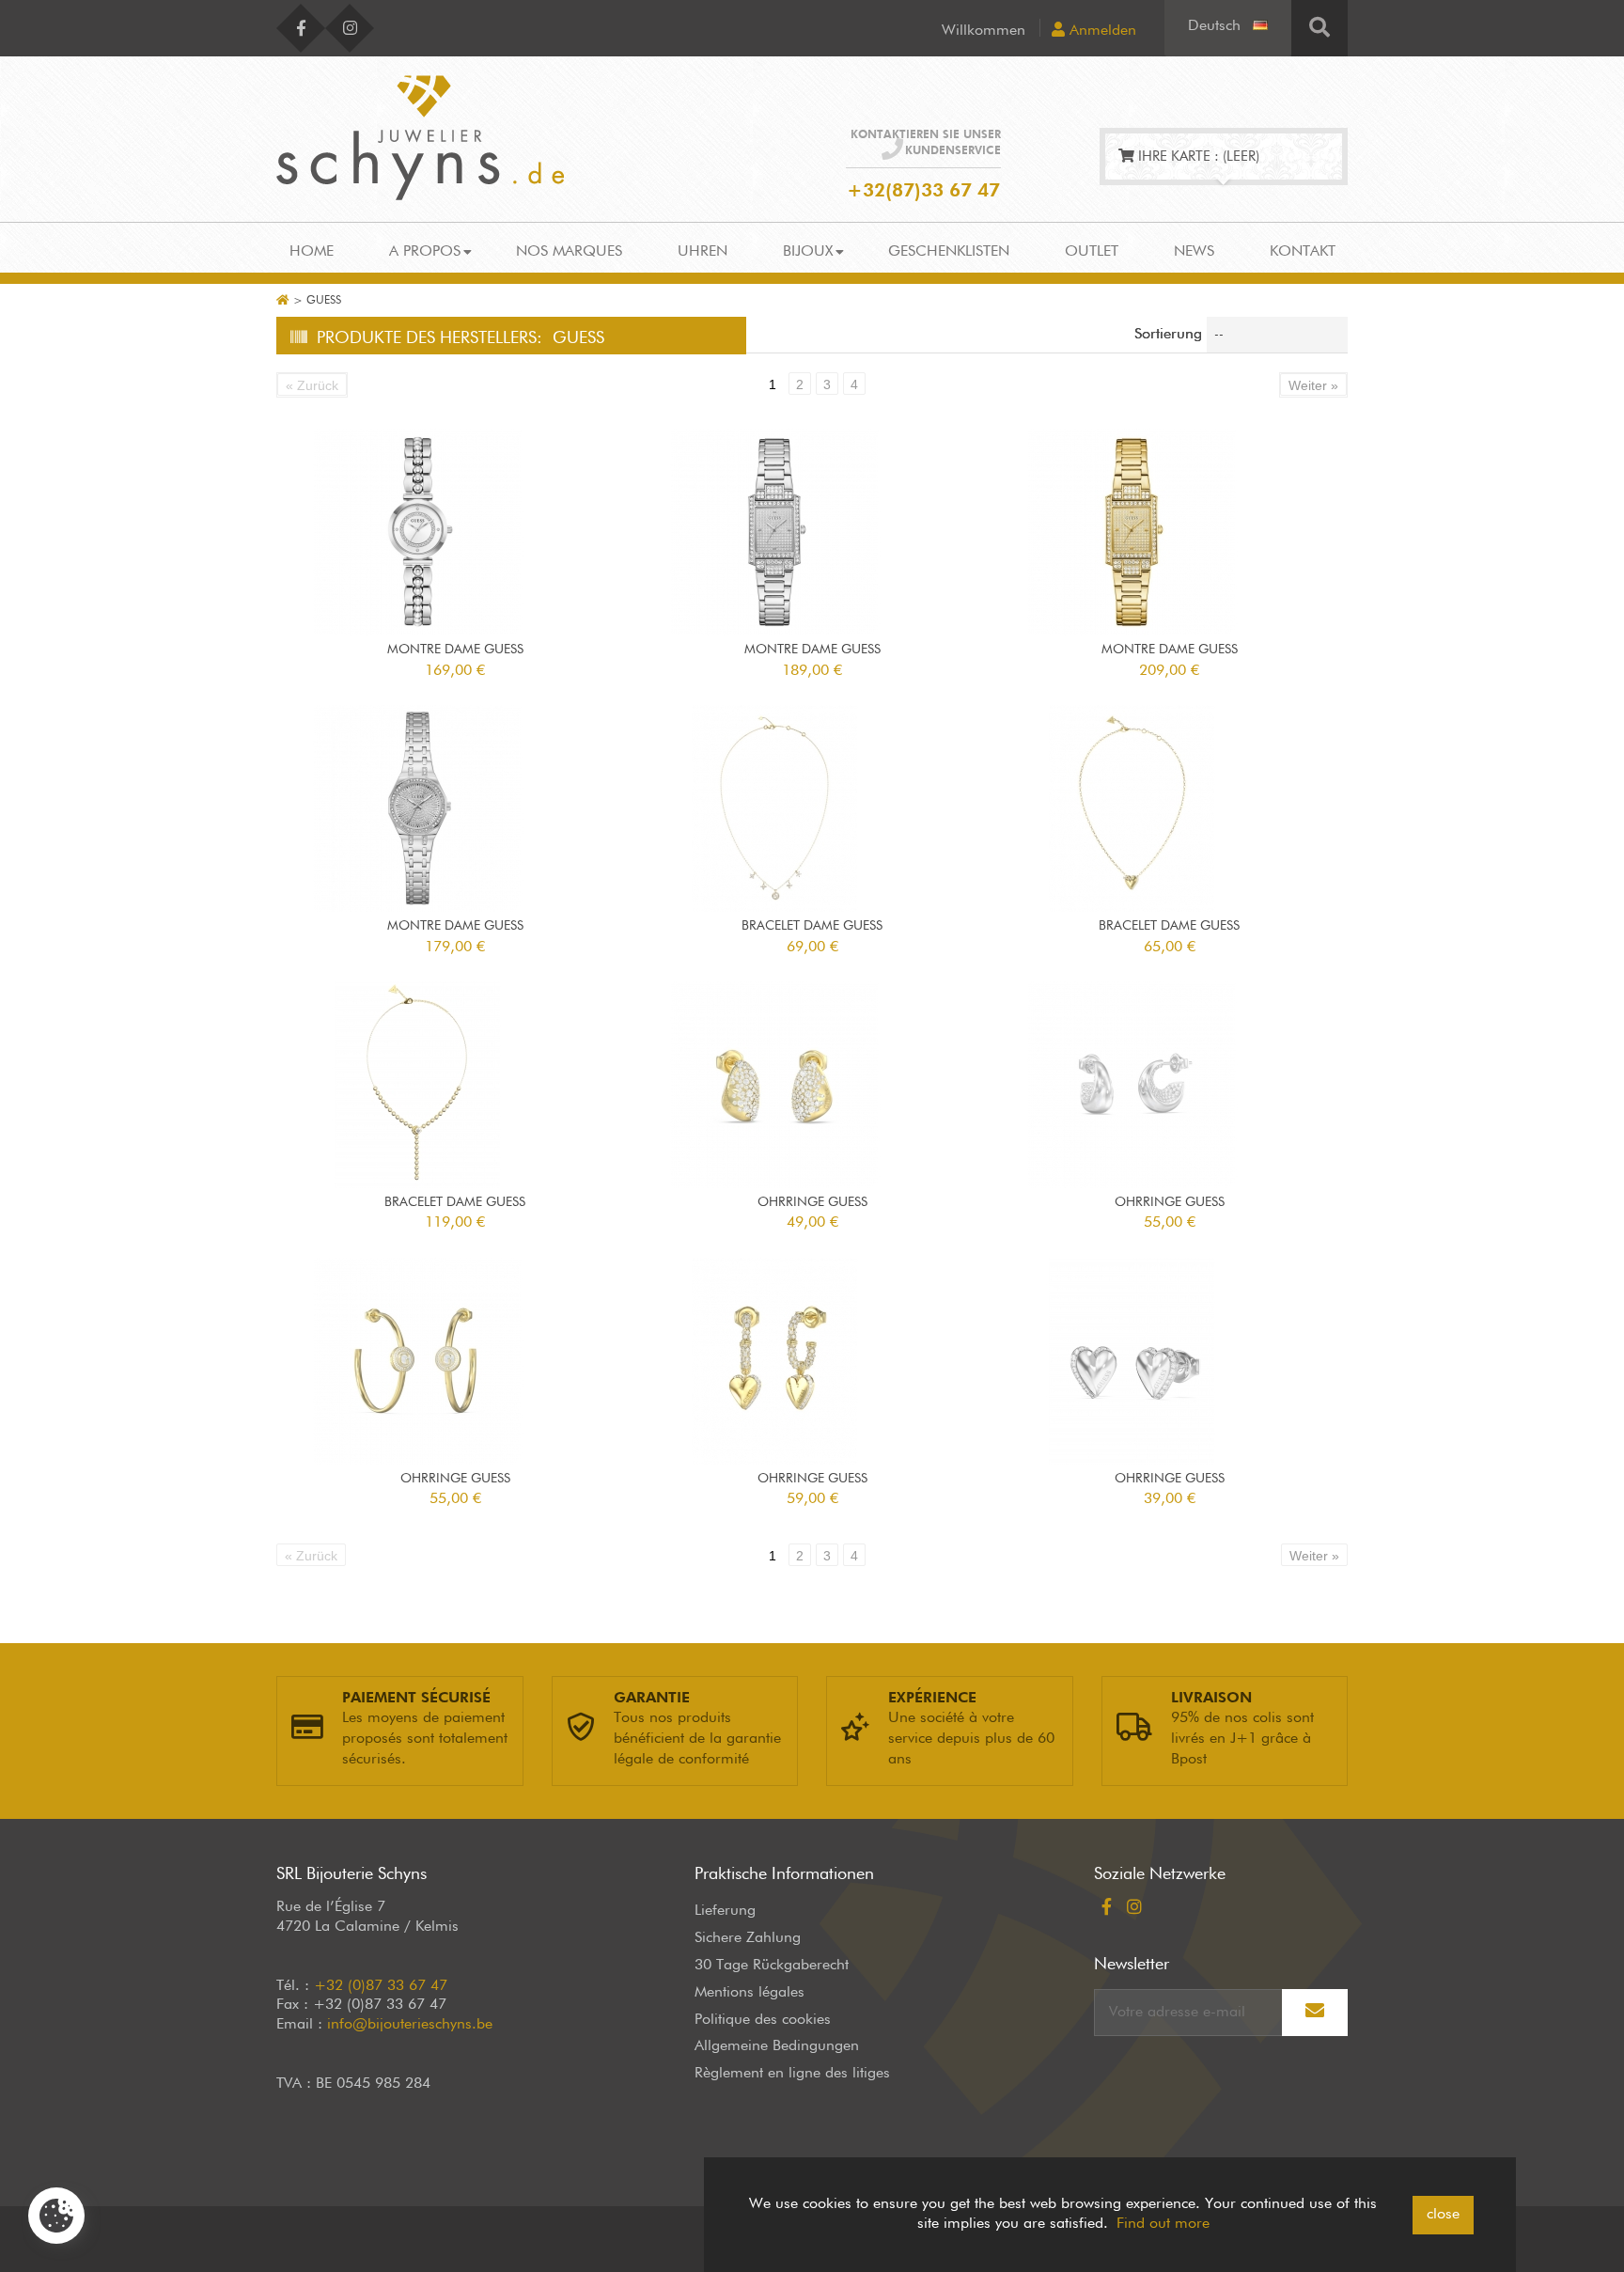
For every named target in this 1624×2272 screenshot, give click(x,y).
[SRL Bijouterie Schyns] (420, 138)
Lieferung (725, 1911)
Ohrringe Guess (812, 1202)
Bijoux (808, 252)
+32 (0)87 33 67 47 (381, 1986)
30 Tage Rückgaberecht (772, 1966)
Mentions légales (750, 1993)
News (1194, 252)
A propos (425, 252)
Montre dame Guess (455, 650)
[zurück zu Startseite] (283, 301)
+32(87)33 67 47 (923, 191)
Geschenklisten (949, 252)
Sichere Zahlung (748, 1938)
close (1443, 2215)
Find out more (1163, 2224)
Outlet (1092, 252)
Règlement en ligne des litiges (792, 2074)
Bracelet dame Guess (812, 926)
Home (312, 252)
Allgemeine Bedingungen (777, 2046)
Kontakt (1303, 252)
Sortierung (1168, 335)
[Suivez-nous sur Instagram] (350, 28)
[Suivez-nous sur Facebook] (301, 28)
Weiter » (1313, 385)
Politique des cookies (763, 2020)
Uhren (703, 252)
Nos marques (569, 252)
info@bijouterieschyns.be (410, 2025)
